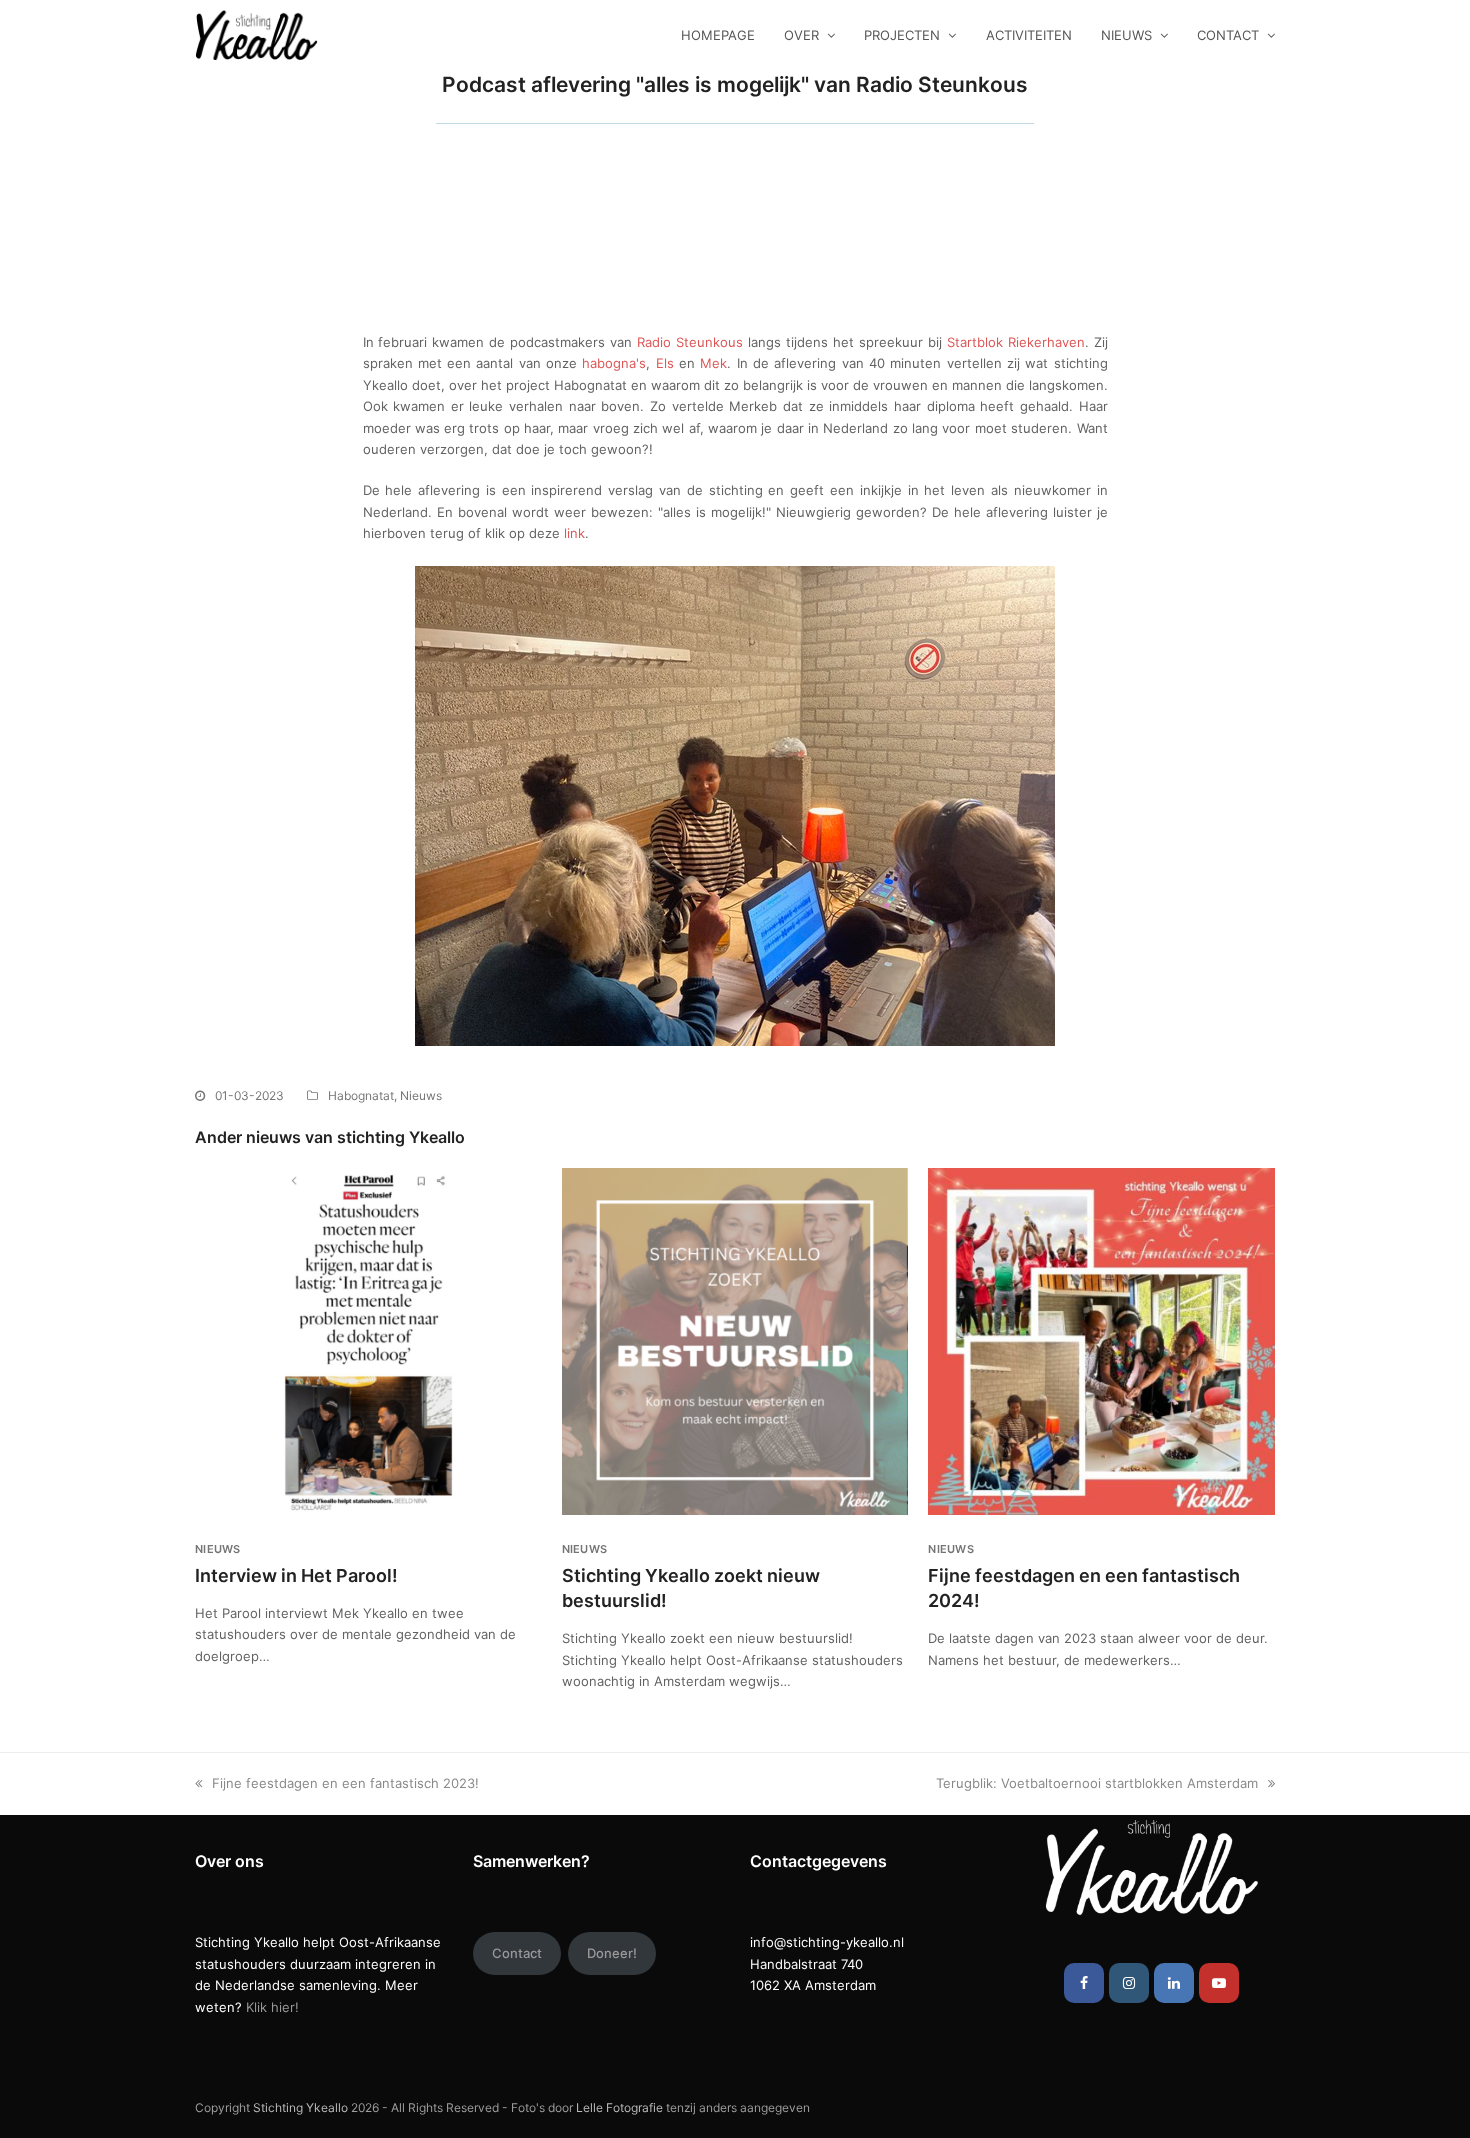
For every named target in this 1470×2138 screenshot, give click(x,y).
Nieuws (421, 1095)
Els (665, 363)
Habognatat (361, 1095)
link (574, 533)
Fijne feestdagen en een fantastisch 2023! (345, 1783)
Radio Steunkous (687, 342)
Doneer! (612, 1953)
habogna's (614, 363)
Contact (517, 1953)
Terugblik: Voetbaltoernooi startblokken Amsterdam (1097, 1783)
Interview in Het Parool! (296, 1575)
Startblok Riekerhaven (1016, 342)
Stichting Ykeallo (300, 2107)
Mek (713, 363)
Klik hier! (272, 2007)
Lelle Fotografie (619, 2107)
